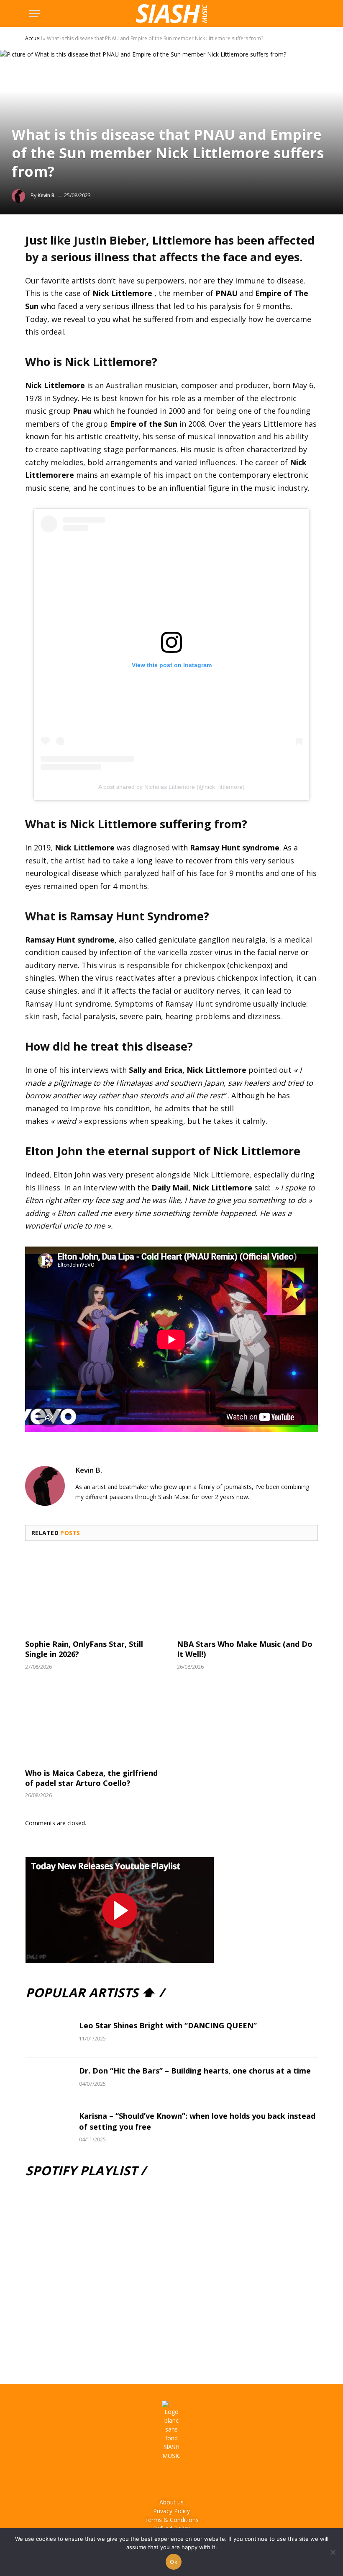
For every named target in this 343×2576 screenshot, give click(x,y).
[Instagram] (160, 2479)
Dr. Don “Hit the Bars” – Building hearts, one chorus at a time (195, 2071)
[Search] (310, 14)
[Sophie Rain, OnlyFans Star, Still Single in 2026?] (96, 1592)
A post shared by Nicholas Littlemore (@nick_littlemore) (171, 787)
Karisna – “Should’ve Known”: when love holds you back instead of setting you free (197, 2121)
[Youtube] (183, 2479)
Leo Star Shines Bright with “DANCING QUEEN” (168, 2025)
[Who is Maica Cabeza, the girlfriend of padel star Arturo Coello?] (96, 1721)
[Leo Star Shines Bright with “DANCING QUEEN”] (49, 2035)
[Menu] (35, 14)
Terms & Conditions (171, 2520)
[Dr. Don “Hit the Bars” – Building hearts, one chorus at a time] (49, 2081)
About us (171, 2502)
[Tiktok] (206, 2479)
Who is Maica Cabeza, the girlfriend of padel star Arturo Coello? (91, 1778)
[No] (333, 2552)
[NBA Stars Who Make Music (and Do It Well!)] (247, 1592)
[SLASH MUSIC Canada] (171, 14)
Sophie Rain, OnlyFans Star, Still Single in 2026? (84, 1649)
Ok (174, 2562)
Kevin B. (47, 195)
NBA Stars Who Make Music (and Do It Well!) (245, 1649)
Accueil (33, 38)
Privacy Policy (171, 2511)
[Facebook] (137, 2479)
